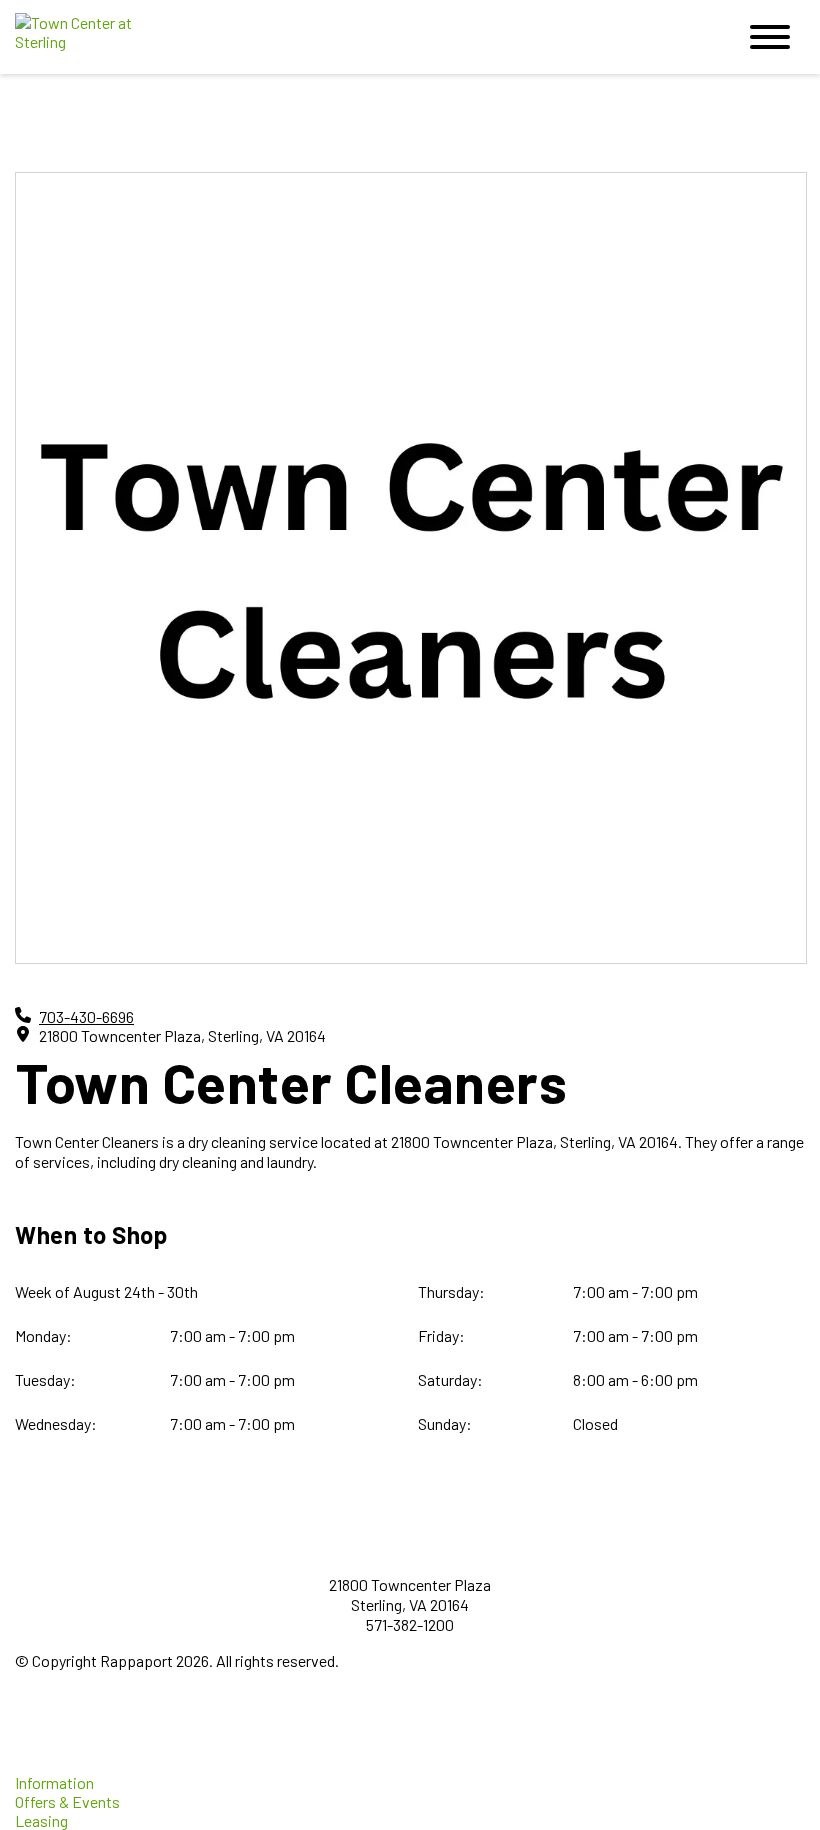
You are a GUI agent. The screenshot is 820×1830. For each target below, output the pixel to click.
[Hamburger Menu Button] (770, 37)
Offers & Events (67, 1801)
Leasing (41, 1820)
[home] (360, 37)
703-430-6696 (86, 1016)
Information (54, 1782)
